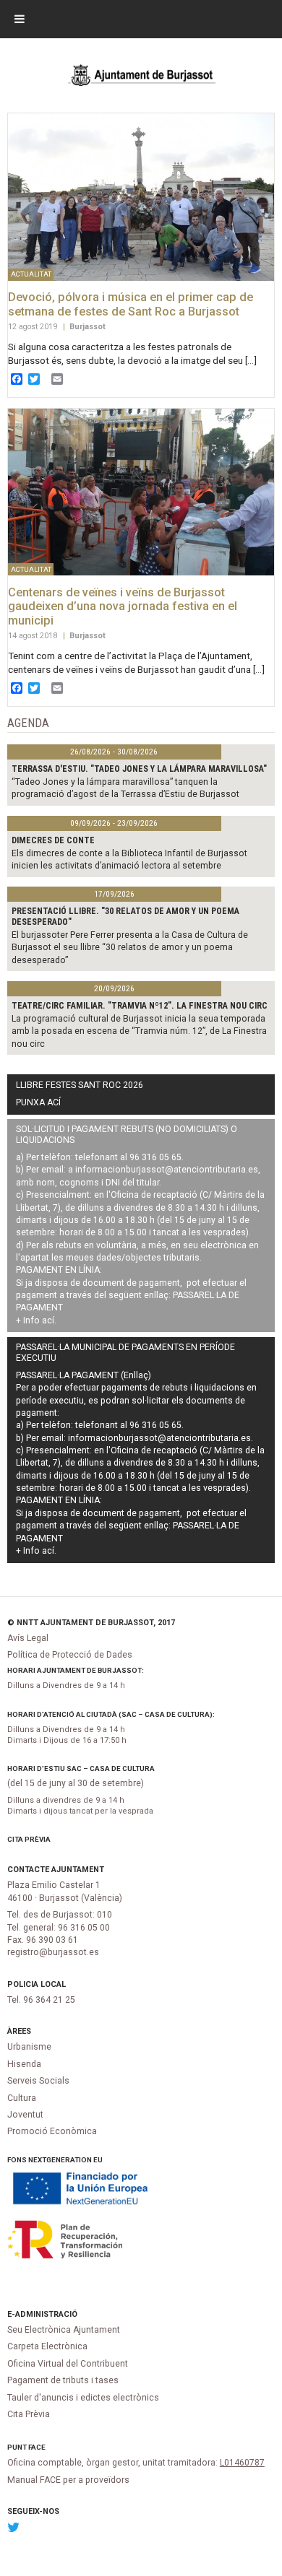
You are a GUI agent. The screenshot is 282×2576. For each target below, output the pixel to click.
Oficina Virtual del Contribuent (68, 2364)
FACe (37, 2447)
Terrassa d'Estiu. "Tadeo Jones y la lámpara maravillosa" (139, 769)
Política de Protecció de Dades (70, 1655)
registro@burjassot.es (53, 1952)
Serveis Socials (38, 2081)
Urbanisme (29, 2047)
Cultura (22, 2098)
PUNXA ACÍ (38, 1102)
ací (48, 1320)
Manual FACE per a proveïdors (68, 2480)
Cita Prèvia (29, 1839)
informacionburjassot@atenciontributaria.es (167, 1170)
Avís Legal (28, 1638)
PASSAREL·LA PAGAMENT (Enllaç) (84, 1375)
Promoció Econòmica (52, 2131)
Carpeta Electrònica (47, 2346)
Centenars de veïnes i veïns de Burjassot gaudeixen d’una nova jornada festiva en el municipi (123, 606)
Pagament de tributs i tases (63, 2380)
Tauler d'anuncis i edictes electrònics (83, 2398)
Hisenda (24, 2064)
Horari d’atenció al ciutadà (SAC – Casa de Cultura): (111, 1714)
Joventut (25, 2115)
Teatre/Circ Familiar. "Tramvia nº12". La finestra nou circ (140, 1006)
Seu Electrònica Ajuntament (64, 2330)
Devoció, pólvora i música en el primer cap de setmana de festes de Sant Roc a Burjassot (131, 304)
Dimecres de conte (53, 840)
